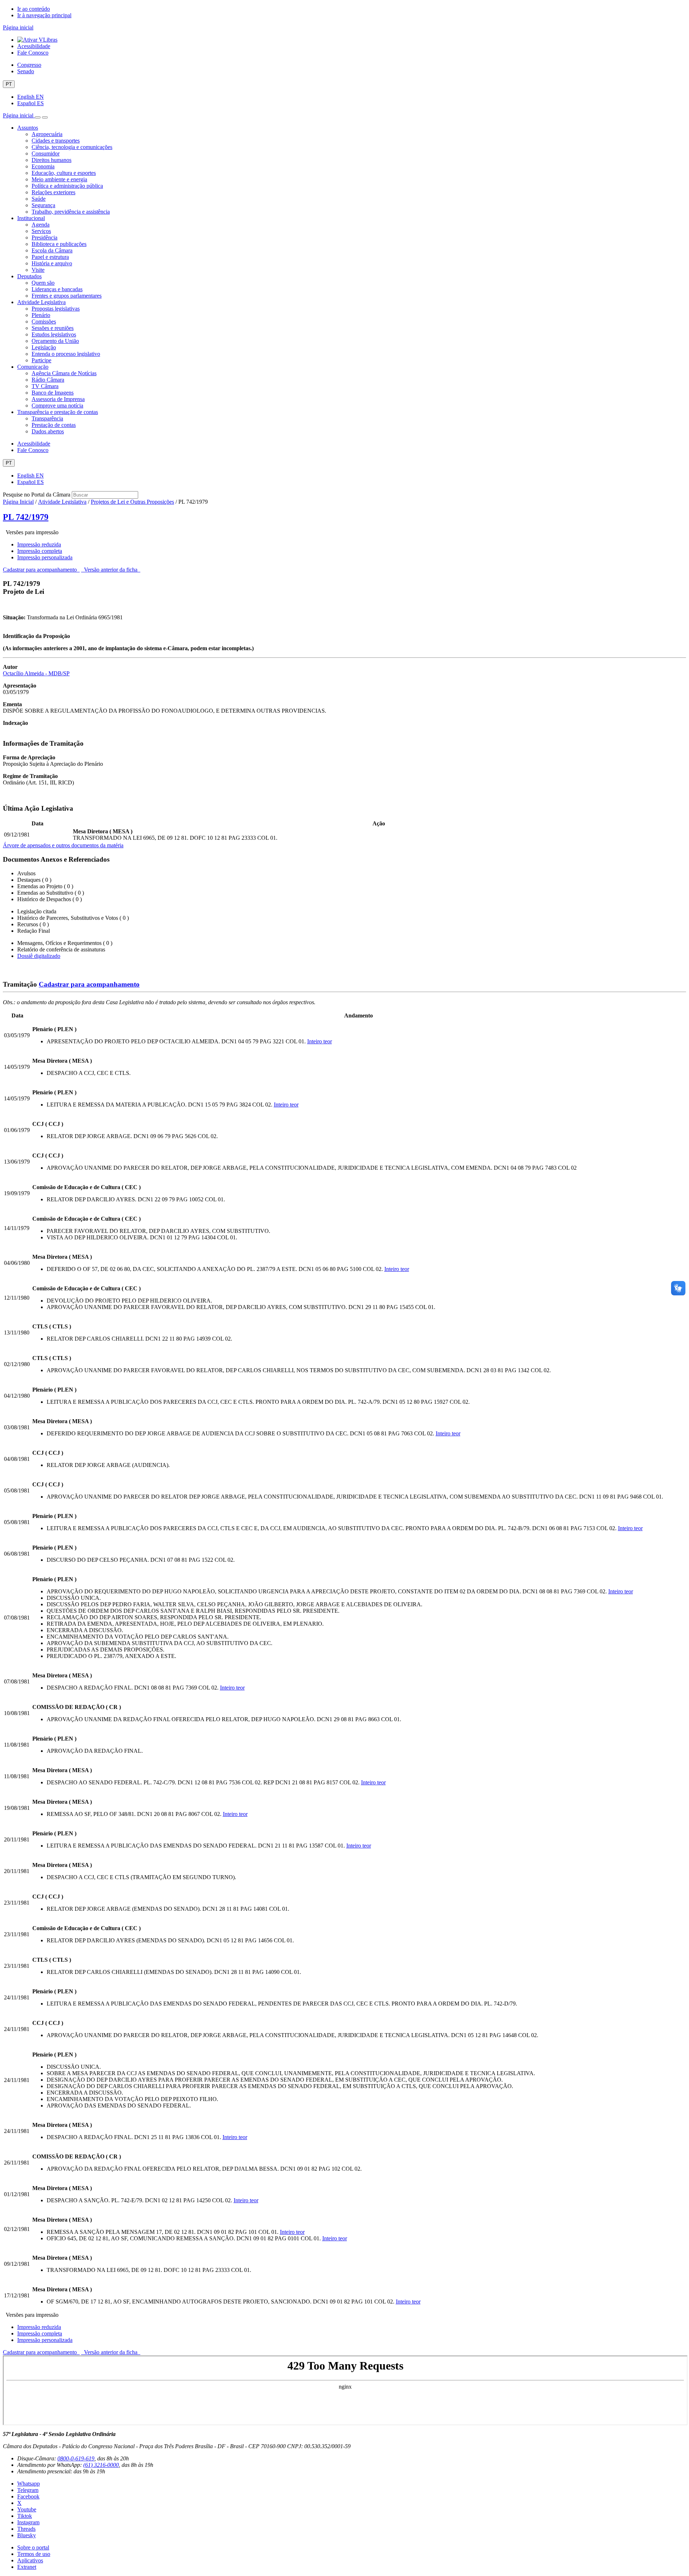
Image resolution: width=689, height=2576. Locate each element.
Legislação (44, 347)
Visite (38, 270)
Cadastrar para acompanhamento (41, 570)
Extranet (27, 2567)
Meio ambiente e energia (59, 179)
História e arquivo (52, 263)
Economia (43, 166)
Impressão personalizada (45, 557)
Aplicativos (30, 2560)
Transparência (47, 418)
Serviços (41, 231)
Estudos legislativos (54, 334)
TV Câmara (45, 386)
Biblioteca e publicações (59, 244)
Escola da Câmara (52, 250)
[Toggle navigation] (38, 117)
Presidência (44, 237)
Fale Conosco (33, 53)
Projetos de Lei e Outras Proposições (132, 502)
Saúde (39, 199)
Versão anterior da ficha (111, 570)
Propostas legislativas (56, 309)
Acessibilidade (34, 46)
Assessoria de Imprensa (58, 399)
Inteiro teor (320, 1041)
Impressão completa (40, 551)
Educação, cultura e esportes (64, 173)
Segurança (43, 205)
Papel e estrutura (50, 257)
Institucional (31, 218)
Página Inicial (18, 502)
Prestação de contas (54, 425)
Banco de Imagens (53, 393)
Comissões (44, 322)
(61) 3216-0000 (101, 2465)
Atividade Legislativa (41, 302)
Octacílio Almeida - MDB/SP (36, 673)
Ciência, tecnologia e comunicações (72, 147)
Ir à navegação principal (44, 15)
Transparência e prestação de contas (58, 412)
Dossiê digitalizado (39, 956)
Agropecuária (47, 134)
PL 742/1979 (26, 517)
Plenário (41, 315)
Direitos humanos (51, 160)
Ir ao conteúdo (34, 9)
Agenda (41, 225)
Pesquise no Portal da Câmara (37, 495)
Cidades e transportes (56, 141)
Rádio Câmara (48, 380)
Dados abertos (48, 431)
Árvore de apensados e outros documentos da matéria (63, 845)
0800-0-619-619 (76, 2458)
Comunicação (33, 367)
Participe (41, 360)
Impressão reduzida (39, 544)
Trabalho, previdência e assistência (71, 212)
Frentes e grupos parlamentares (67, 296)
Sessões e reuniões (53, 328)
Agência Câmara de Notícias (64, 373)
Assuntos (28, 128)
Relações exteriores (53, 192)
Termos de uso (34, 2554)
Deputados (29, 276)
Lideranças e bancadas (57, 289)
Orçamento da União (55, 341)
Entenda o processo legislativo (66, 354)
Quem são (43, 283)
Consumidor (46, 153)
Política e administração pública (67, 186)
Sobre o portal (33, 2547)
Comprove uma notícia (57, 406)
